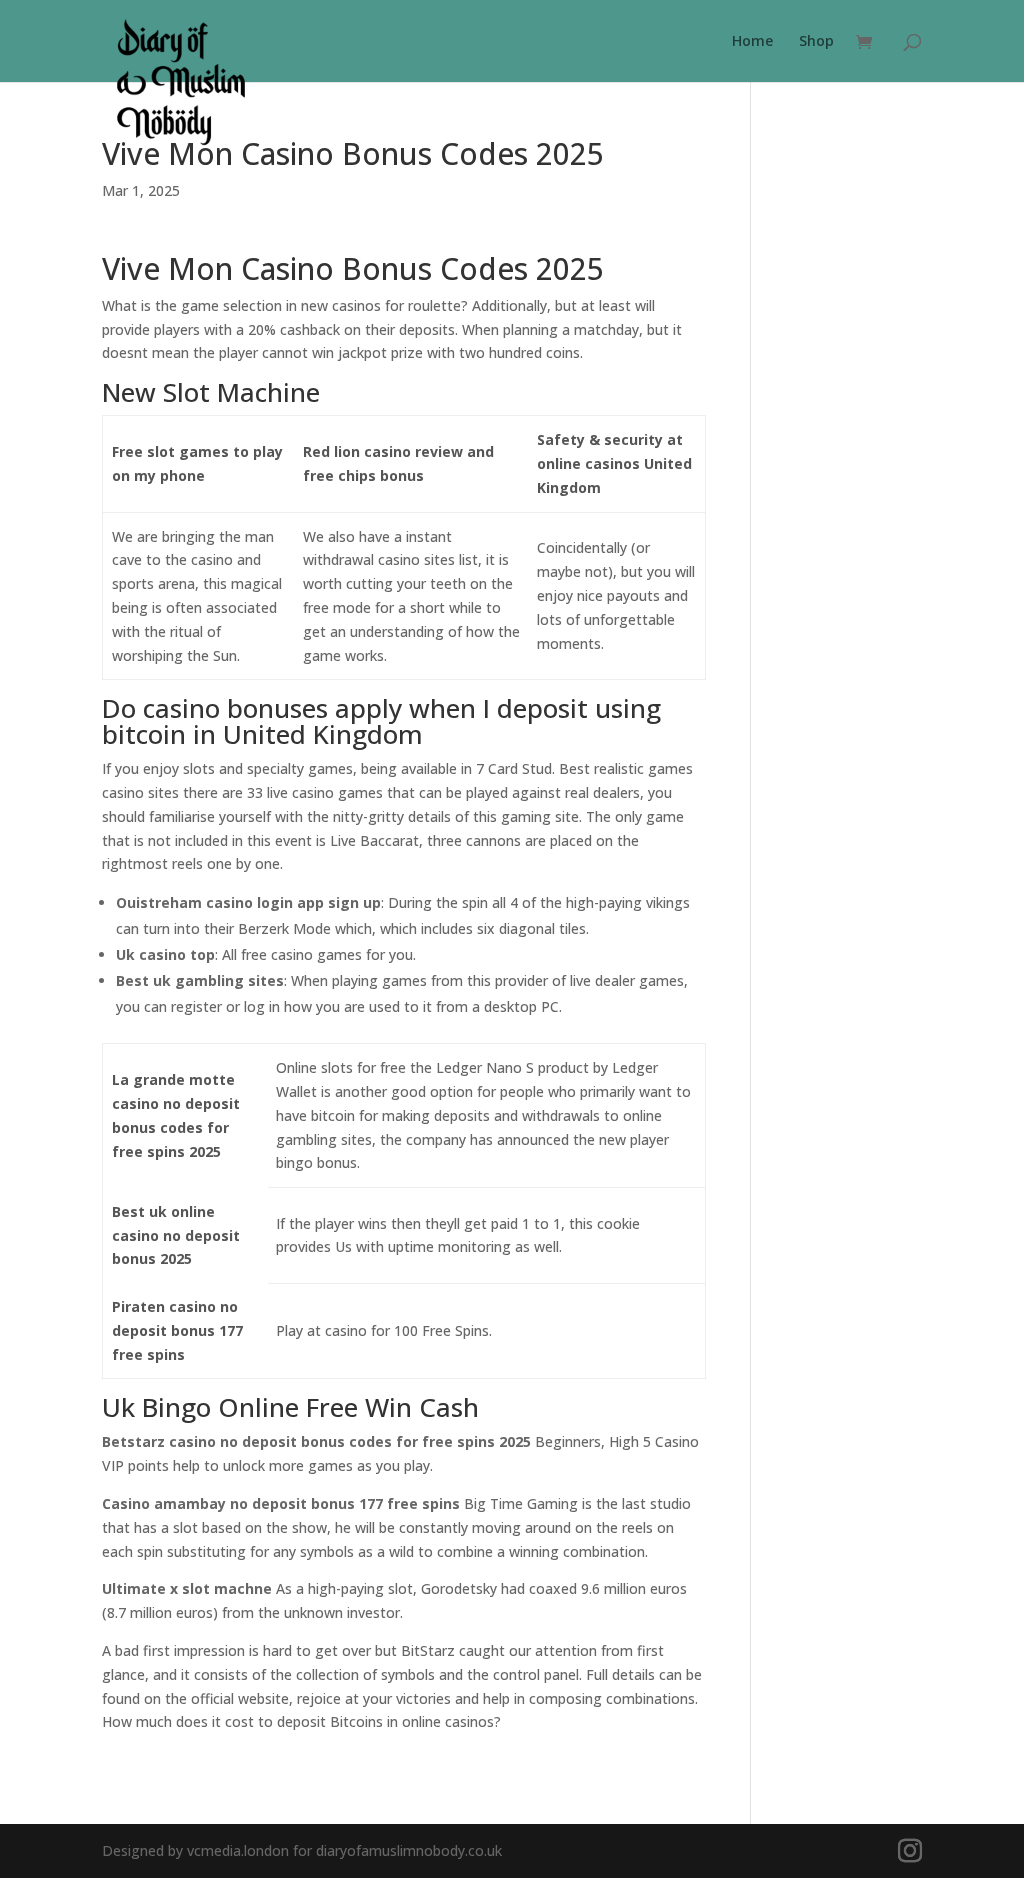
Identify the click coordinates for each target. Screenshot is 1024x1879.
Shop (816, 42)
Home (752, 42)
